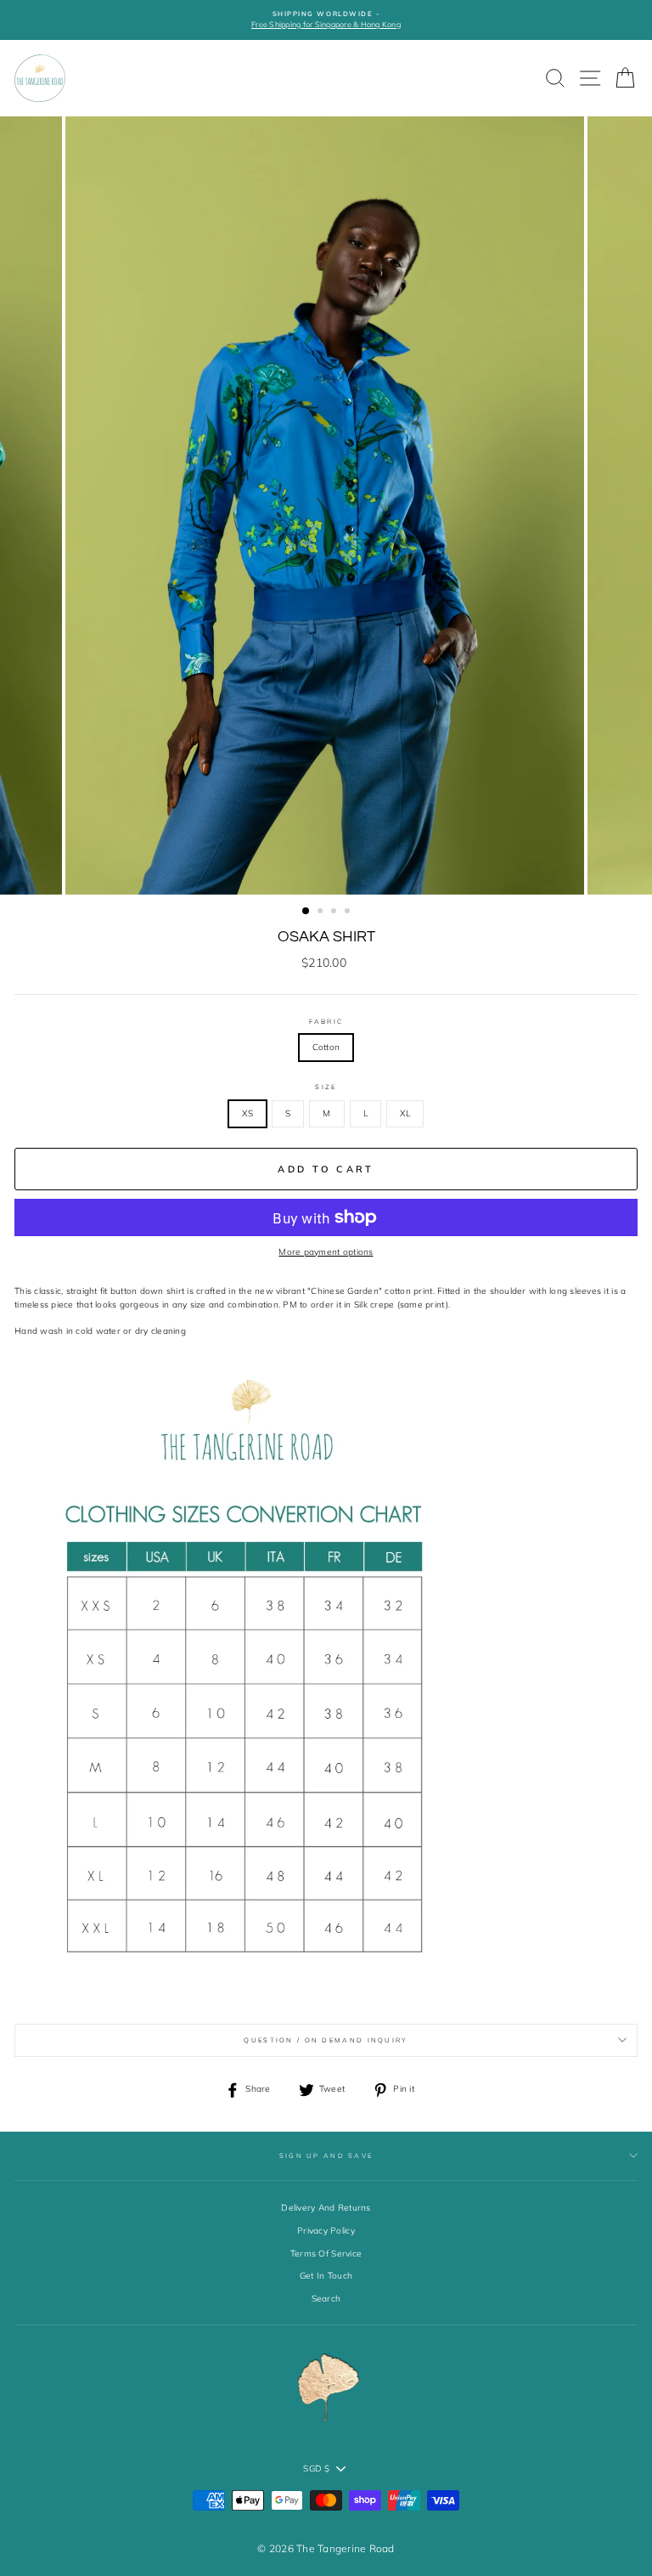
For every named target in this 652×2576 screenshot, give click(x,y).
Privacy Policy (326, 2231)
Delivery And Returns (326, 2208)
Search (326, 2299)
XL (405, 1113)
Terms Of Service (326, 2254)
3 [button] (335, 912)
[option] (326, 20)
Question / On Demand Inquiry (326, 2040)
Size (326, 1087)
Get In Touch (326, 2276)
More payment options (326, 1252)
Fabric (326, 1021)
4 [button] (349, 912)
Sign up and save (326, 2155)
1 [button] (306, 912)
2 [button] (322, 912)
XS (248, 1113)
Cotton (326, 1047)
